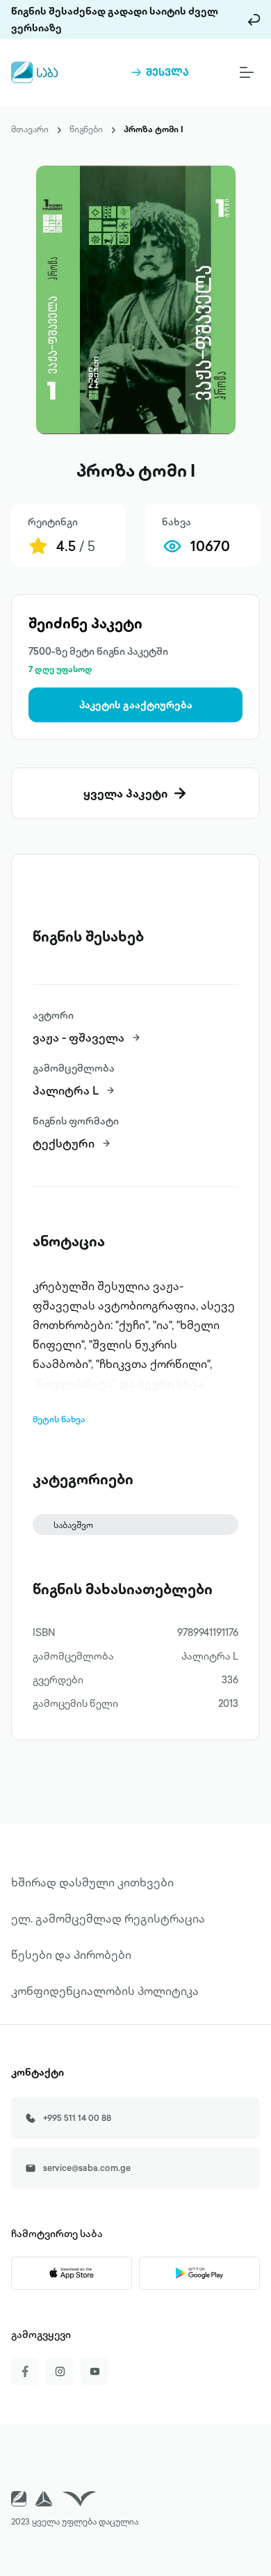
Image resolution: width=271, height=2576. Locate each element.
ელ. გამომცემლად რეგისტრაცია (108, 1918)
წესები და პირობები (71, 1955)
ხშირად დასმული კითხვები (92, 1882)
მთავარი (30, 129)
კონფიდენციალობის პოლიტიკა (105, 1991)
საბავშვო (73, 1525)
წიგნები (86, 129)
